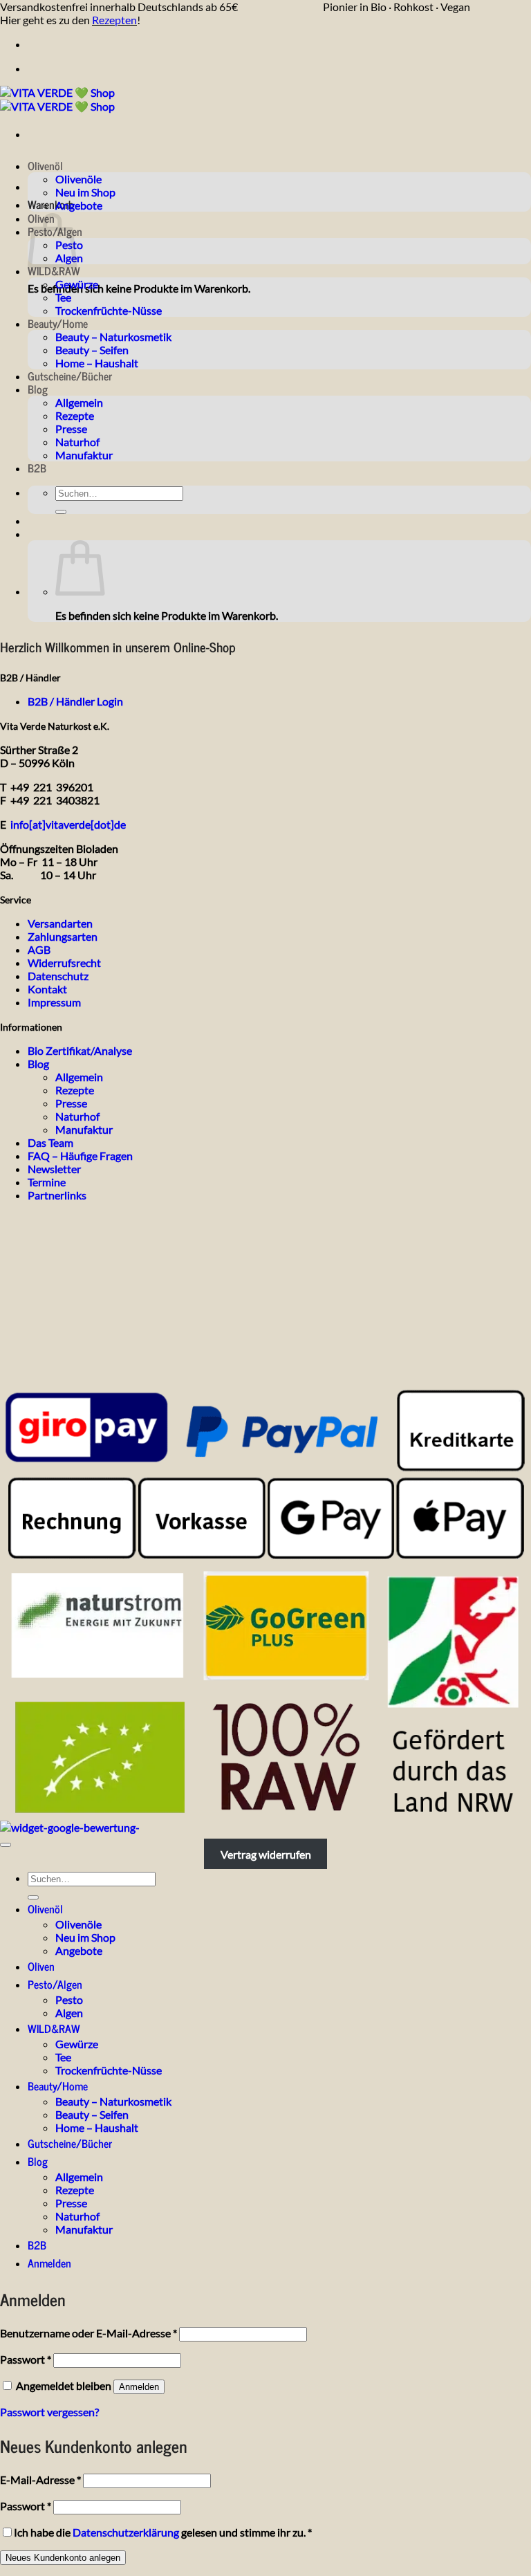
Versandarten (60, 923)
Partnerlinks (57, 1195)
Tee (63, 297)
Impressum (54, 1002)
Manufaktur (84, 455)
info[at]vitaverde (50, 824)
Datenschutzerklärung (126, 2532)
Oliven (41, 1966)
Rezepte (75, 415)
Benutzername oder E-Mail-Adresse (88, 2333)
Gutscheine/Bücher (70, 376)
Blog (38, 389)
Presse (71, 429)
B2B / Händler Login (75, 701)
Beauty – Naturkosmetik (113, 337)
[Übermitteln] (61, 512)
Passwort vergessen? (49, 2412)
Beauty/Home (58, 323)
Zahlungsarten (63, 936)
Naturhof (77, 442)
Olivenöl (45, 165)
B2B (37, 468)
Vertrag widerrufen (266, 1853)
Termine (47, 1182)
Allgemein (79, 402)
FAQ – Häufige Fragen (80, 1156)
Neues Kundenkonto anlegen (63, 2558)
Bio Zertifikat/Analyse (80, 1050)
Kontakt (47, 989)
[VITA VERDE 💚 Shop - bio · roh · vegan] (57, 99)
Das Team (50, 1142)
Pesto (69, 1999)
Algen (69, 2013)
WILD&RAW (54, 270)
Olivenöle (78, 179)
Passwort (26, 2359)
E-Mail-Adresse (40, 2480)
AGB (39, 949)
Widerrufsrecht (64, 963)
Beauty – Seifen (92, 350)
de (120, 824)
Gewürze (77, 284)
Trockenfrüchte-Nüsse (109, 310)
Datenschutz (58, 976)
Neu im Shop (85, 192)
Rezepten (114, 20)
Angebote (79, 205)
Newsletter (54, 1169)
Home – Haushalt (97, 363)
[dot (101, 824)
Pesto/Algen (55, 1984)
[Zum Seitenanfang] (6, 1845)
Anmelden (139, 2387)
